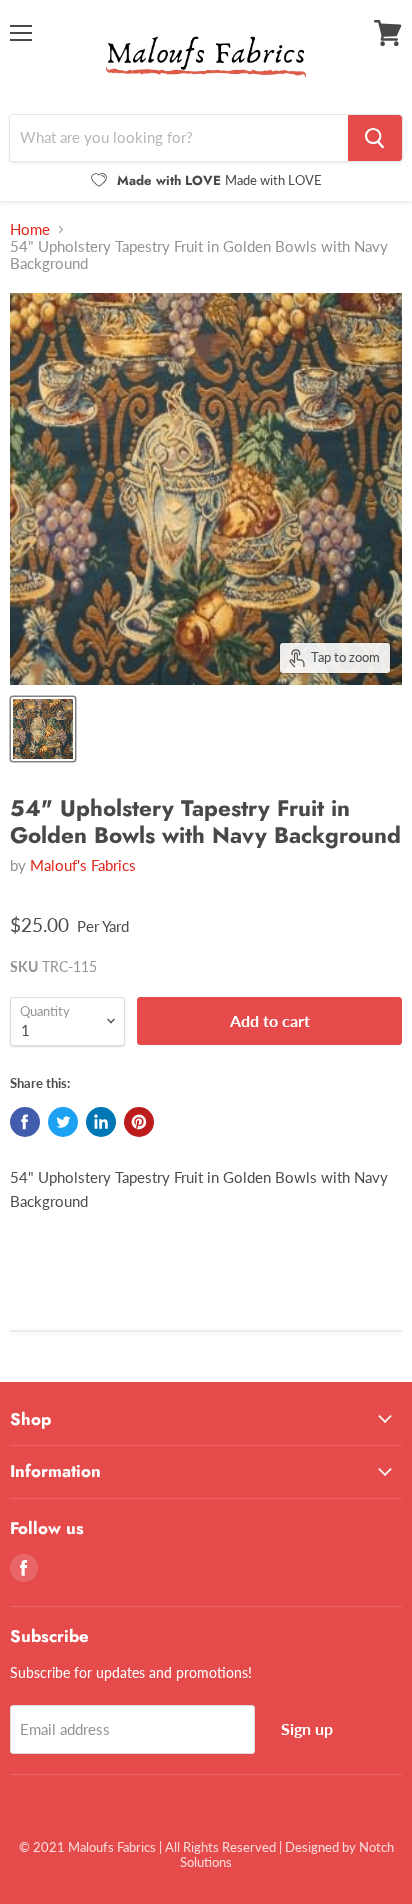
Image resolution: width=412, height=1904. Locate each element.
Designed (312, 1847)
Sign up (307, 1728)
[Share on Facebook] (25, 1122)
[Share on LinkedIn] (101, 1122)
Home (30, 229)
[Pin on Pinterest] (139, 1122)
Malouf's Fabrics (83, 865)
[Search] (375, 138)
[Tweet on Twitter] (63, 1122)
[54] (43, 729)
